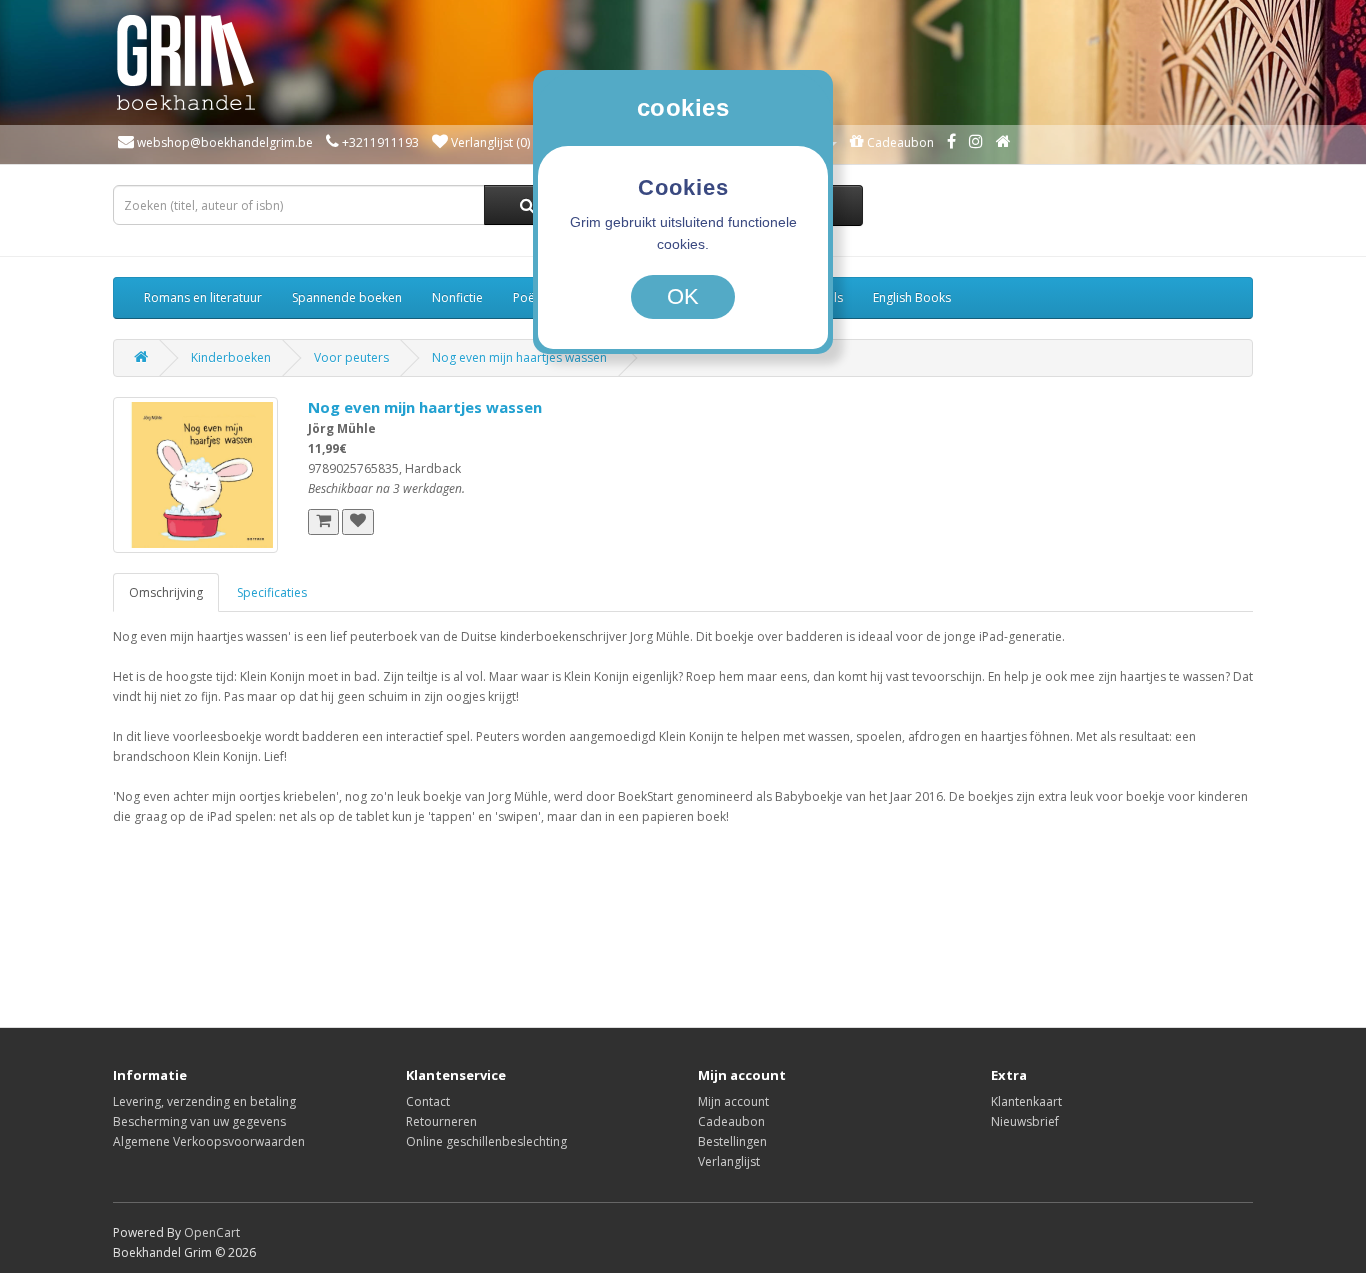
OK (683, 296)
